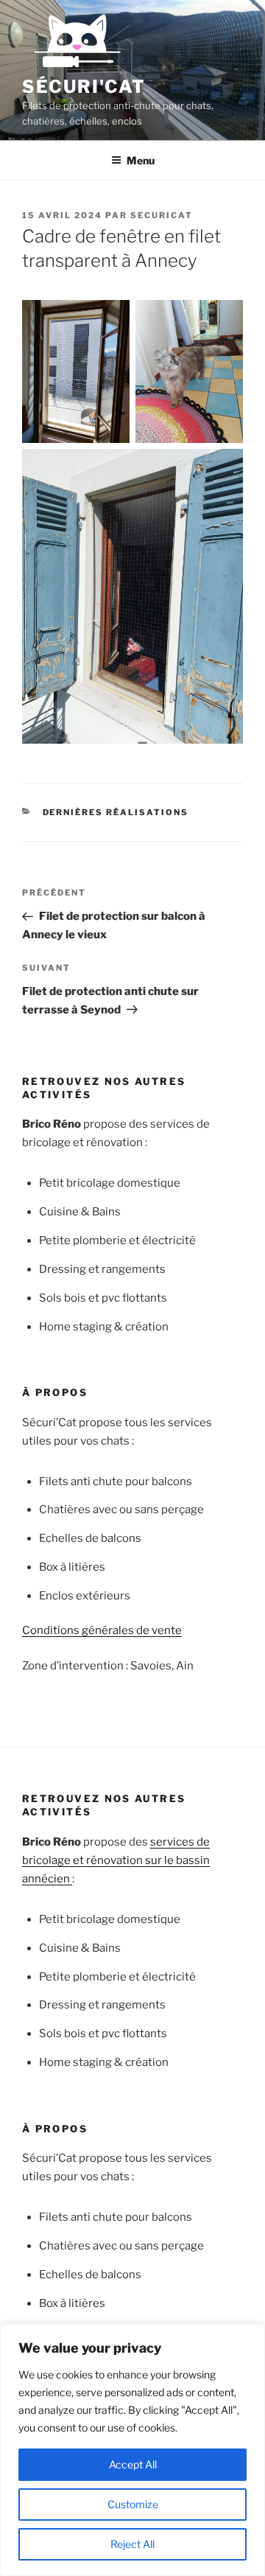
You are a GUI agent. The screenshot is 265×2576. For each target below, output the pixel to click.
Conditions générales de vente (102, 1630)
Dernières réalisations (116, 812)
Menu (141, 160)
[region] (132, 2450)
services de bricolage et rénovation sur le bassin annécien (116, 1860)
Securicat (162, 215)
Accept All (133, 2464)
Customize (133, 2504)
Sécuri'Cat (84, 87)
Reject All (132, 2544)
